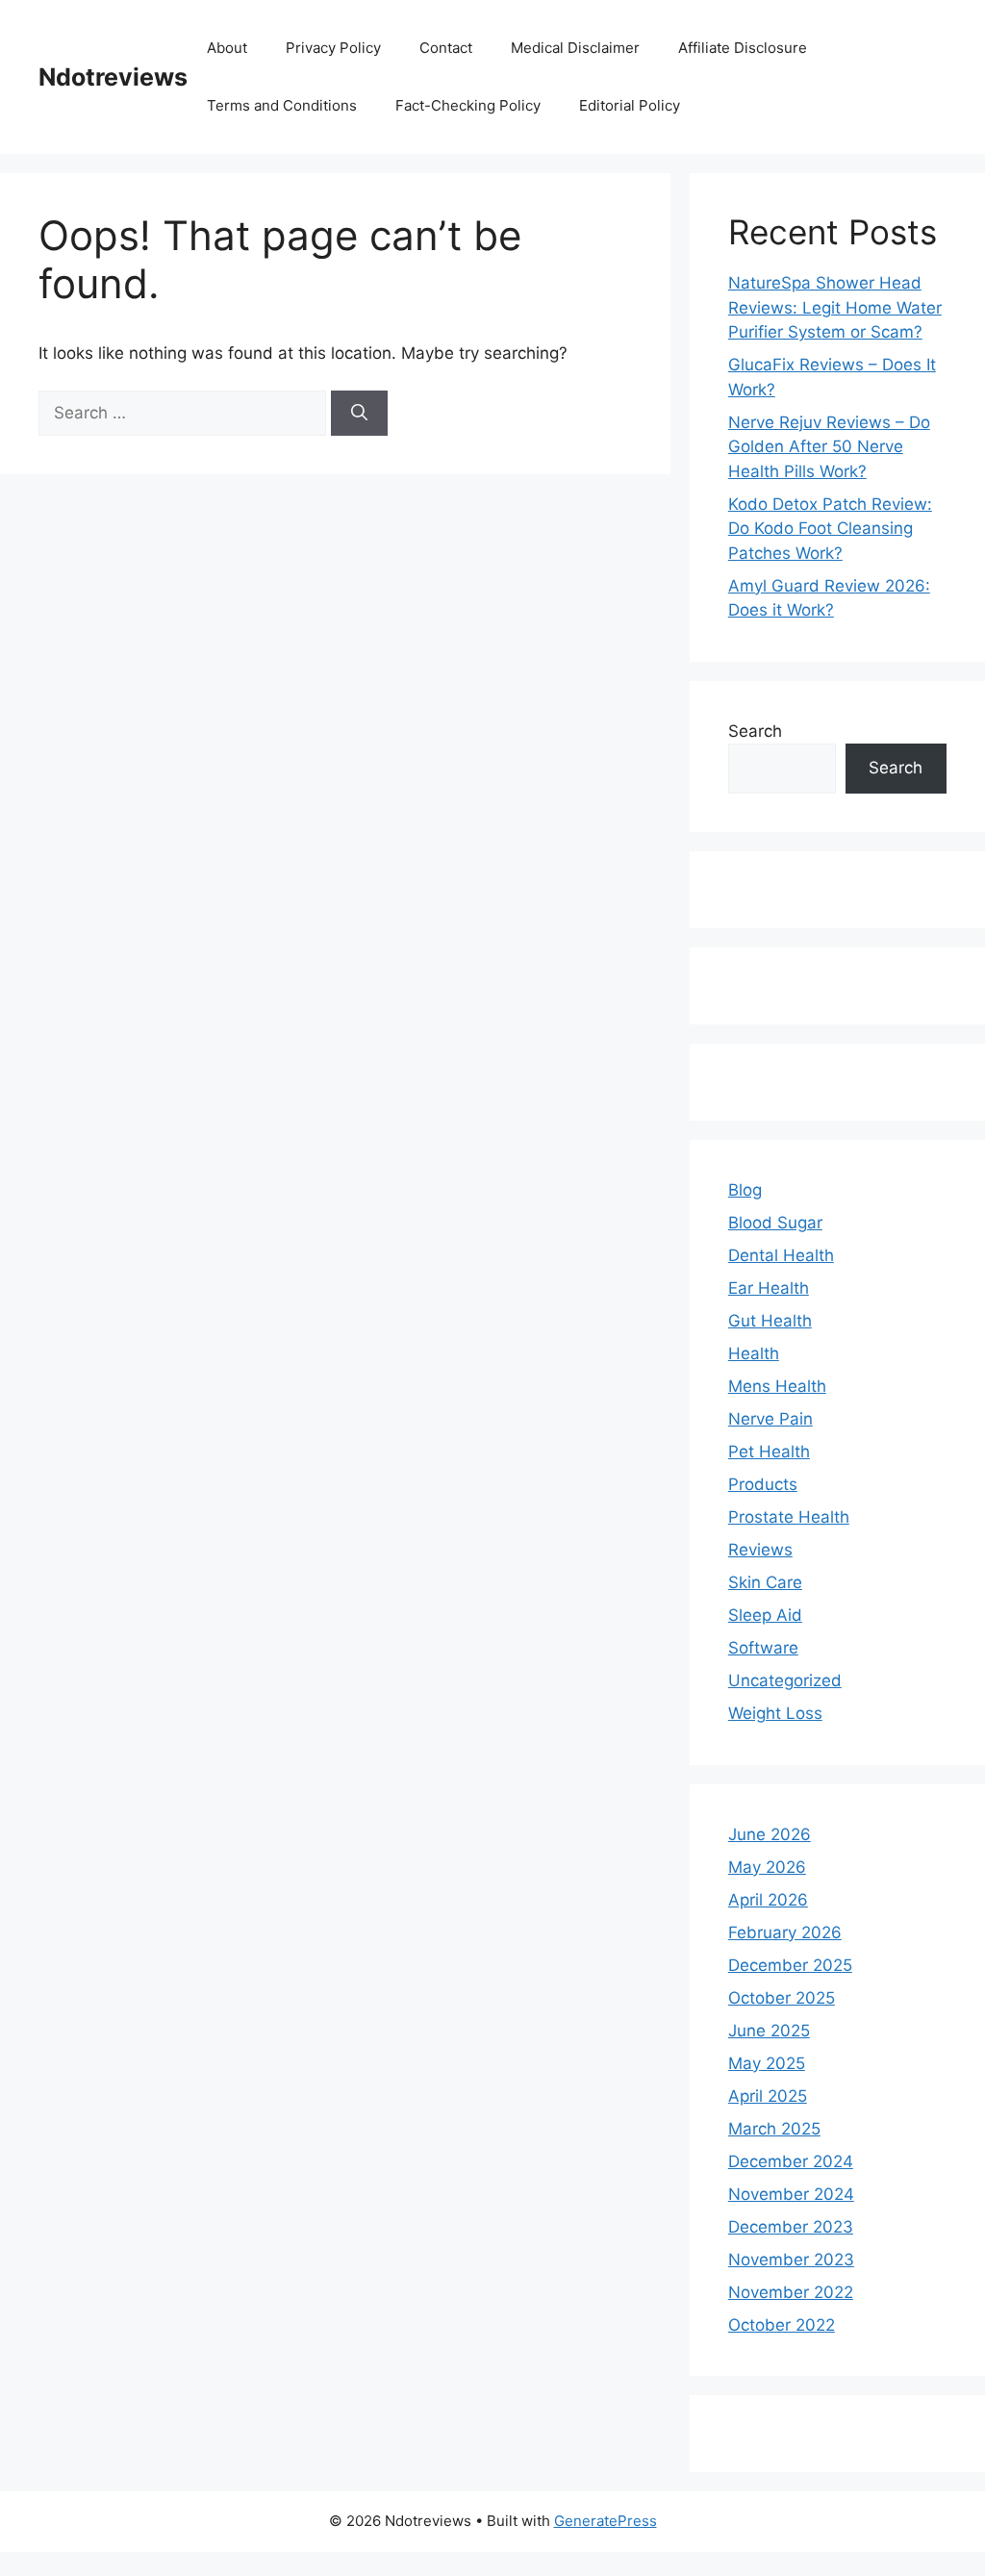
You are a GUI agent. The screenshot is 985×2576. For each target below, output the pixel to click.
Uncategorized (785, 1680)
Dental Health (781, 1255)
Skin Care (765, 1582)
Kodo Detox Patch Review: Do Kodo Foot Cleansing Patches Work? (830, 529)
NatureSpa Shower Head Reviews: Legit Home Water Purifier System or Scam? (835, 307)
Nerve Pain (770, 1419)
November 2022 (791, 2292)
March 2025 (774, 2129)
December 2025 (790, 1965)
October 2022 (782, 2325)
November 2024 (791, 2194)
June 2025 (769, 2031)
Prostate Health (789, 1517)
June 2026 (770, 1834)
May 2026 (767, 1867)
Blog (745, 1190)
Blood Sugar (775, 1223)
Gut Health (770, 1321)
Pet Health (769, 1452)
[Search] (359, 414)
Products (763, 1484)
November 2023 (791, 2260)
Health (754, 1353)
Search (755, 731)
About (227, 48)
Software (763, 1648)
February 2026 (785, 1932)
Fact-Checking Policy (468, 105)
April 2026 (768, 1900)
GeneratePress (606, 2521)
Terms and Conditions (282, 105)
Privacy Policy (333, 48)
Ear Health (769, 1288)
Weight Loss (775, 1713)
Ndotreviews (113, 77)
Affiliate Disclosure (743, 48)
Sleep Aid (765, 1615)
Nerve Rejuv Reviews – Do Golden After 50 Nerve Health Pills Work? (829, 447)
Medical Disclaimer (575, 48)
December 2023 (791, 2227)
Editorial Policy (630, 105)
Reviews (760, 1550)
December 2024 (791, 2161)
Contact (446, 48)
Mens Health (777, 1386)
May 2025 (767, 2063)
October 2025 (782, 1998)
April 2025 (768, 2096)
